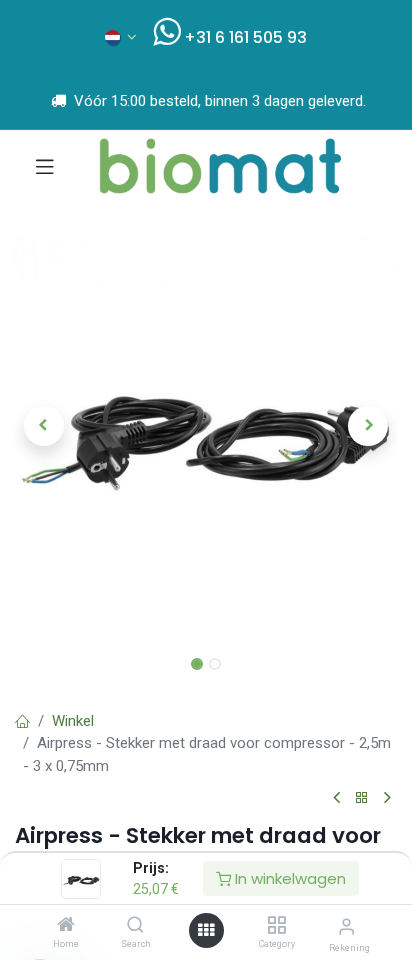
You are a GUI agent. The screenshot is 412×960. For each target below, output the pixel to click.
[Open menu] (206, 930)
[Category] (276, 926)
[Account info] (346, 926)
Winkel (73, 721)
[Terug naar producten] (362, 798)
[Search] (135, 926)
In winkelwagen (288, 878)
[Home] (66, 926)
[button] (43, 426)
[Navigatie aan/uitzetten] (45, 166)
